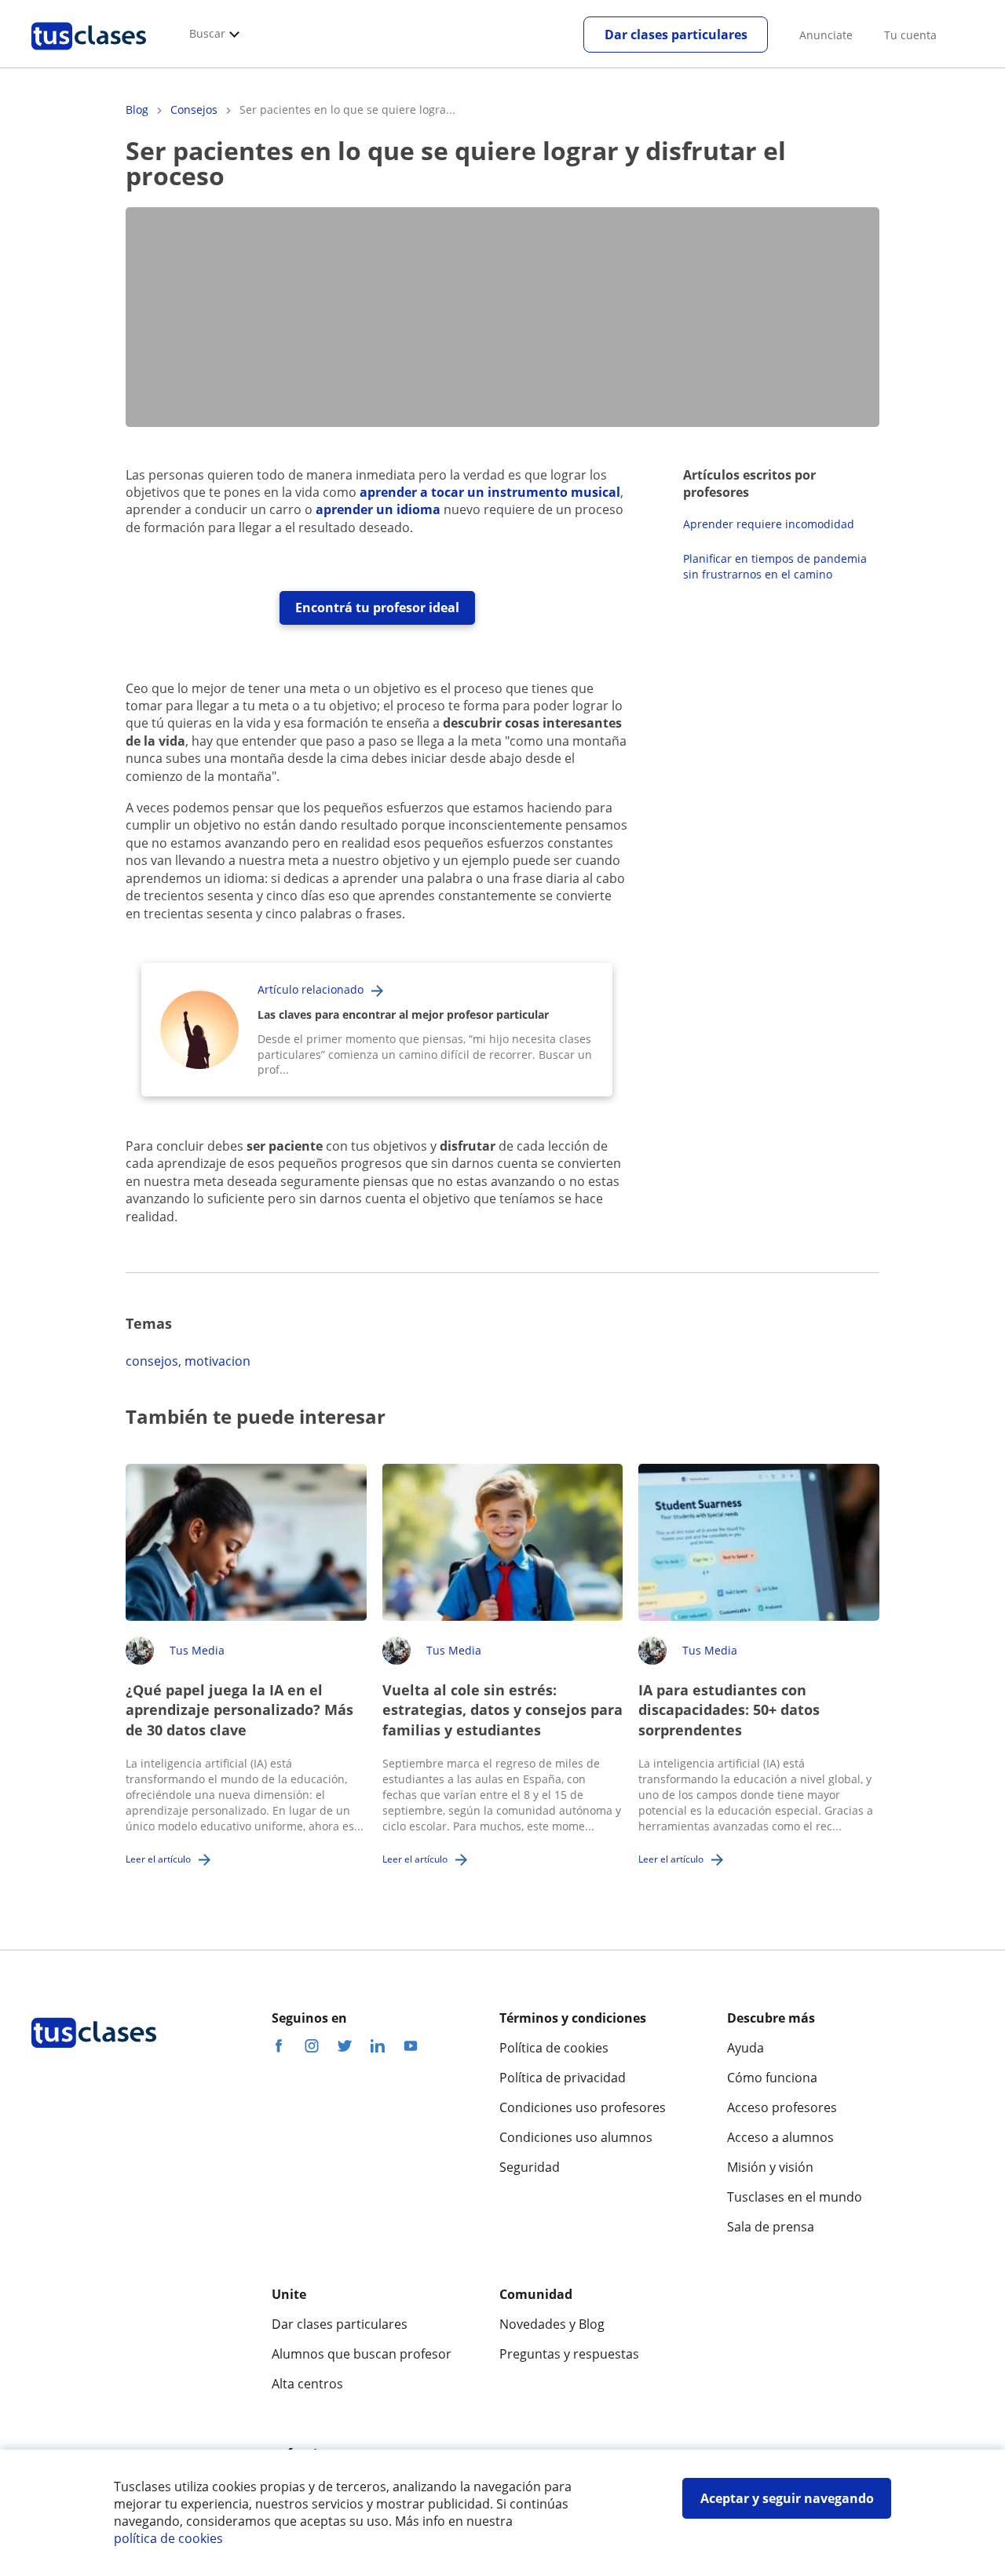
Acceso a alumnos (780, 2137)
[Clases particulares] (89, 56)
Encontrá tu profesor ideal (377, 608)
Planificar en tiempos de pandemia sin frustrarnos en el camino (775, 566)
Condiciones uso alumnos (576, 2137)
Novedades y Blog (552, 2324)
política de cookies (168, 2538)
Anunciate (826, 35)
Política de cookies (554, 2048)
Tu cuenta (910, 35)
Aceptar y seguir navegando (787, 2498)
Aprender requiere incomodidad (769, 524)
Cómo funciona (772, 2078)
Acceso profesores (782, 2107)
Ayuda (746, 2048)
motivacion (217, 1361)
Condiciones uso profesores (583, 2107)
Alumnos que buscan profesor (362, 2354)
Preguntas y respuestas (569, 2354)
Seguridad (530, 2167)
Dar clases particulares (676, 35)
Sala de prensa (771, 2227)
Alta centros (307, 2384)
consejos (152, 1361)
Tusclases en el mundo (795, 2197)
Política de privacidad (563, 2078)
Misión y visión (770, 2167)
